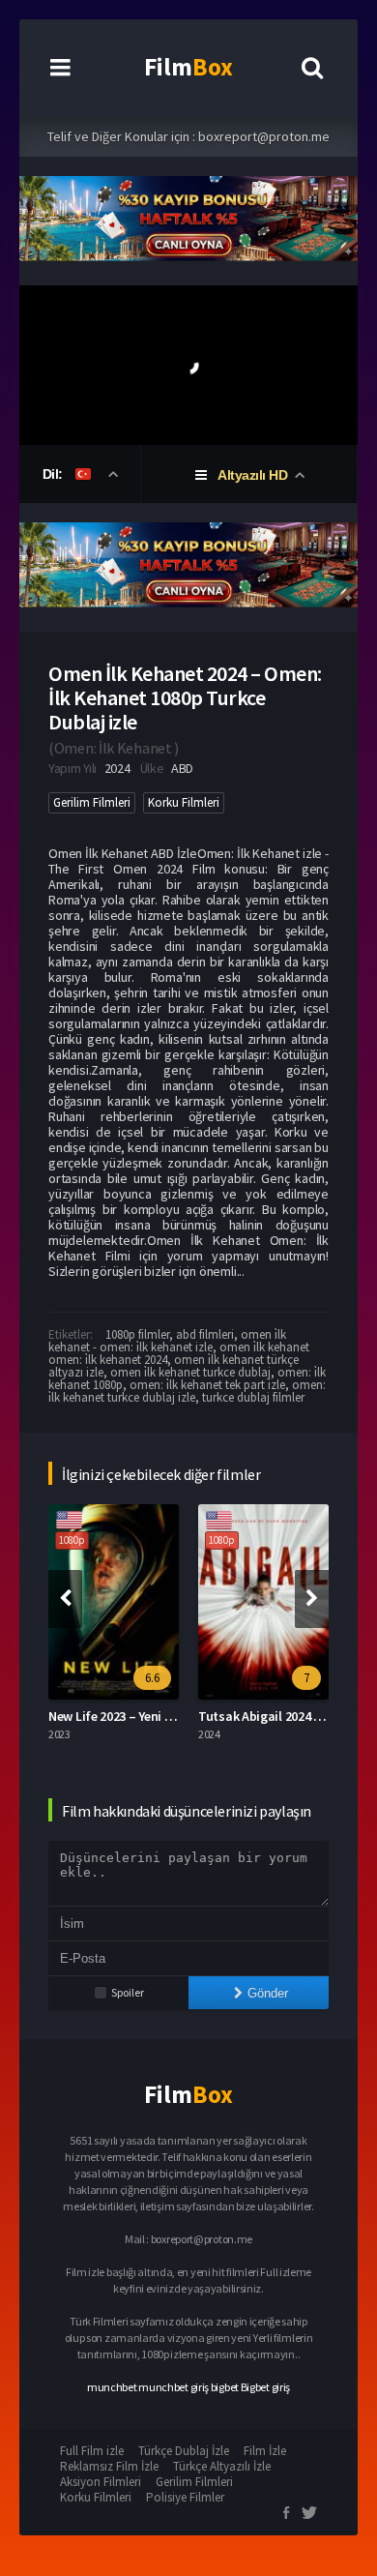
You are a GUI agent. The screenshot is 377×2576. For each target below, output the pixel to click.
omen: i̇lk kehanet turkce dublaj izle (187, 1391)
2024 (117, 768)
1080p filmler (137, 1334)
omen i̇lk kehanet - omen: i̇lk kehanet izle (167, 1341)
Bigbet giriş (265, 2387)
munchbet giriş (174, 2387)
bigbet (225, 2387)
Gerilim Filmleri (92, 802)
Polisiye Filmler (185, 2497)
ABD (182, 768)
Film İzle (265, 2451)
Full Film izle (92, 2451)
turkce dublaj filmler (253, 1397)
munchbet (112, 2387)
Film (188, 67)
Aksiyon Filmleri (101, 2482)
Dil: (55, 474)
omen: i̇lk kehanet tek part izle (207, 1385)
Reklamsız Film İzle (109, 2466)
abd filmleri (205, 1334)
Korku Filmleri (184, 802)
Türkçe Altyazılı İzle (222, 2466)
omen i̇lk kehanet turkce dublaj (190, 1372)
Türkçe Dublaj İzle (184, 2451)
